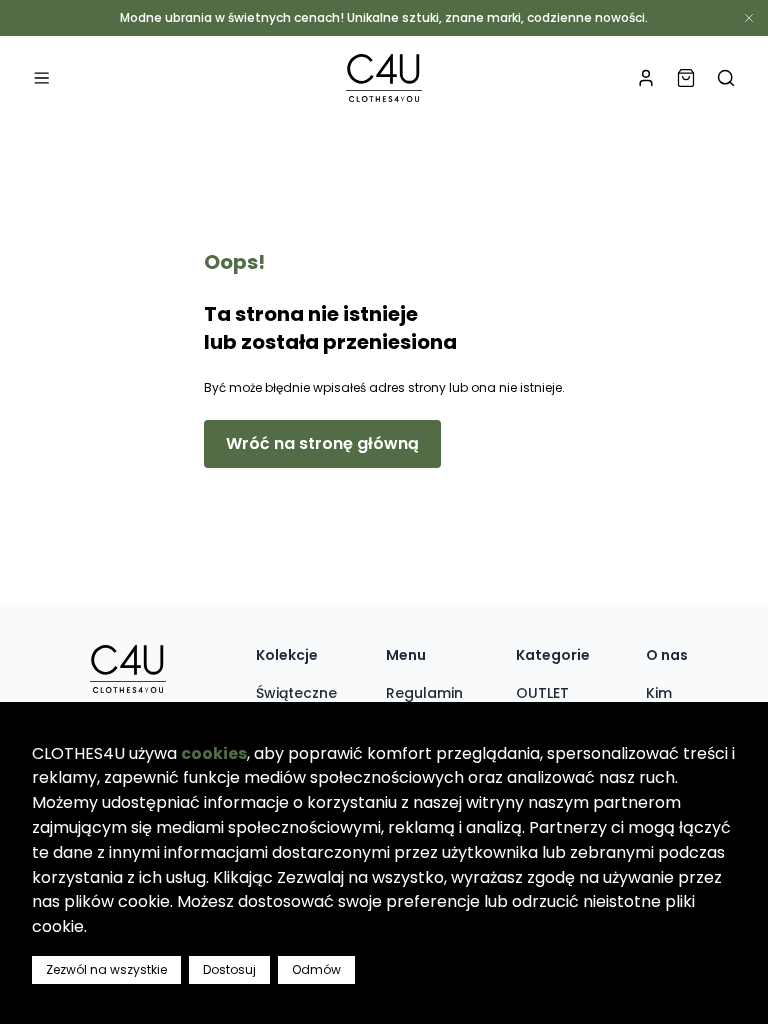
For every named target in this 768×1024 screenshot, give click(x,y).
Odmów (316, 969)
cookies (214, 753)
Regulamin (424, 693)
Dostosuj (229, 969)
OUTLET (542, 693)
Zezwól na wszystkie (106, 969)
